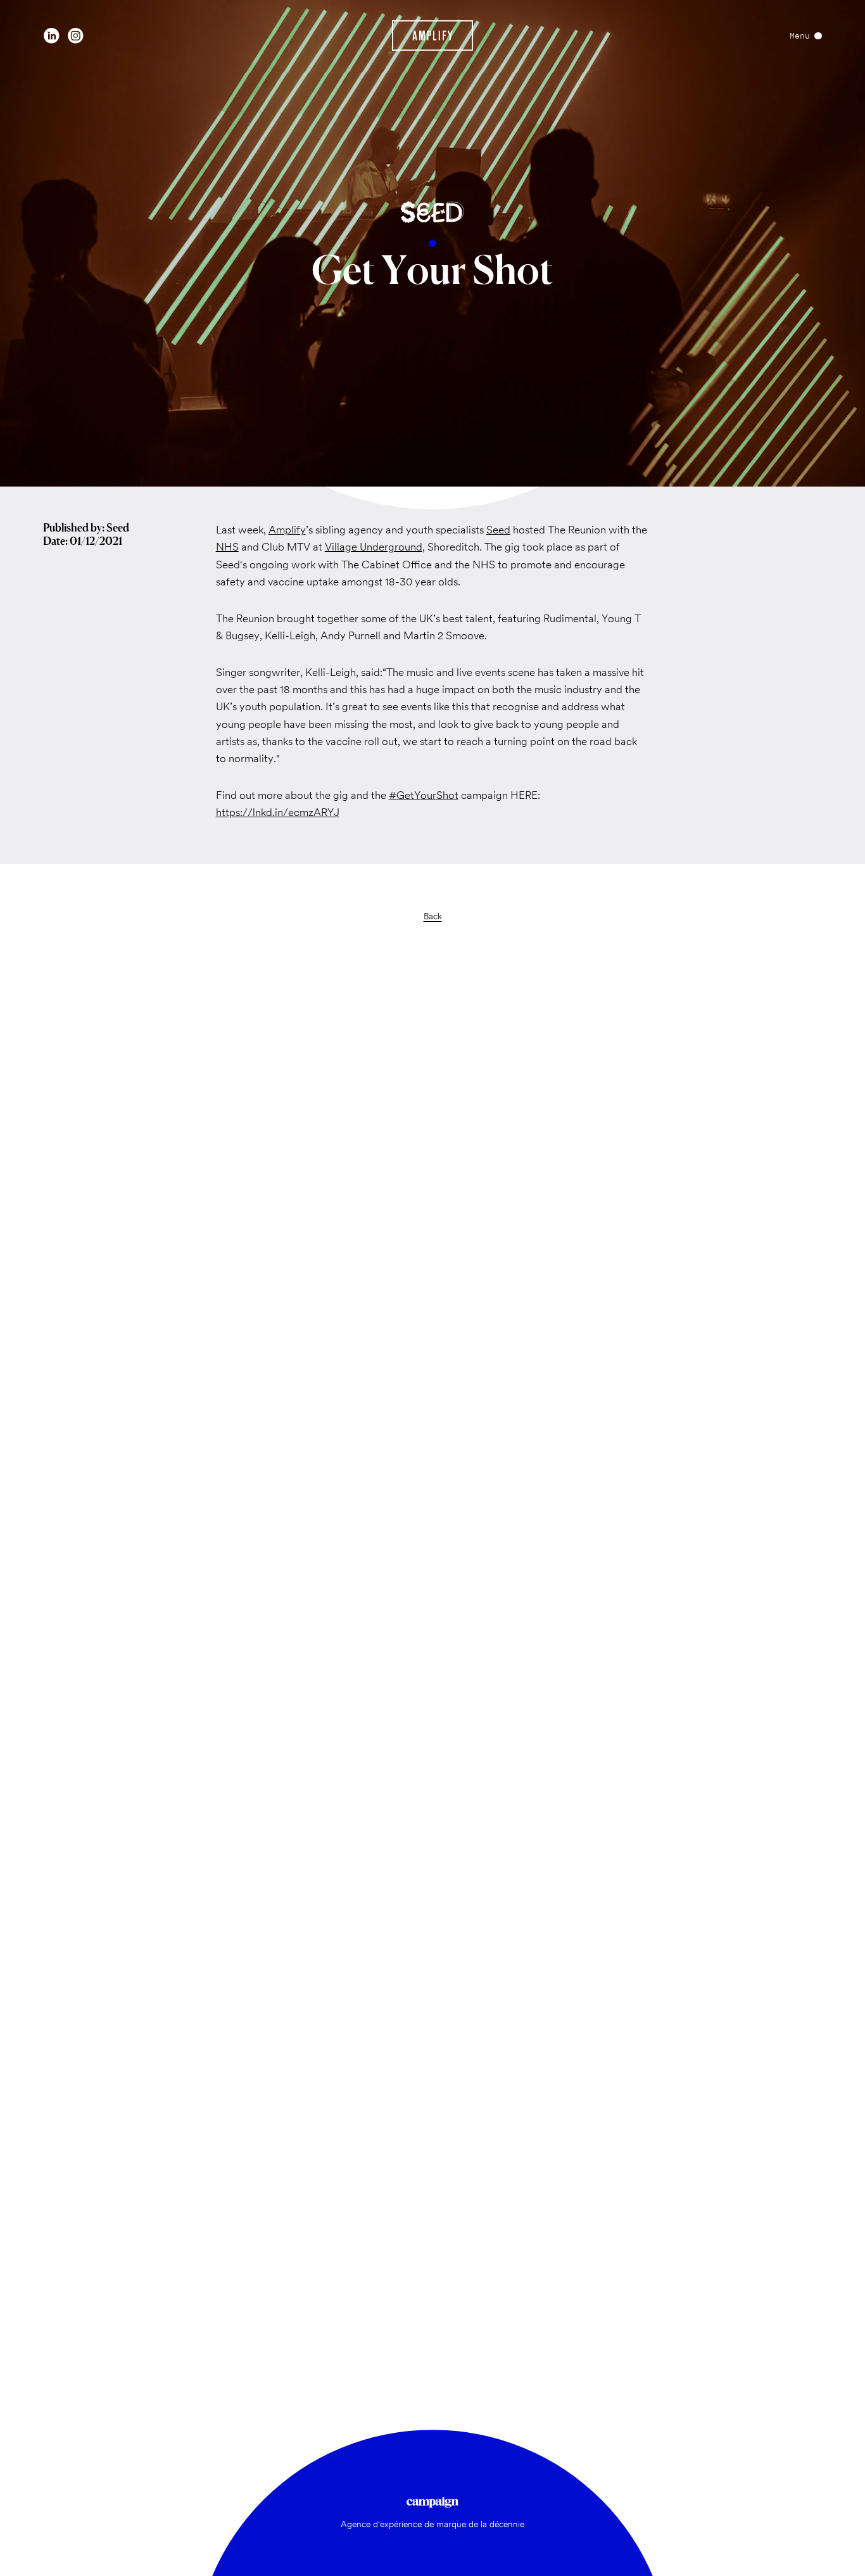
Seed (498, 530)
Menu (800, 36)
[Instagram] (76, 36)
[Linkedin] (52, 36)
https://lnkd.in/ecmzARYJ (278, 812)
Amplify (287, 530)
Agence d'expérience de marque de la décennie (432, 2524)
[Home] (433, 35)
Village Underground (374, 547)
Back (433, 916)
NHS (227, 547)
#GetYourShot (424, 795)
